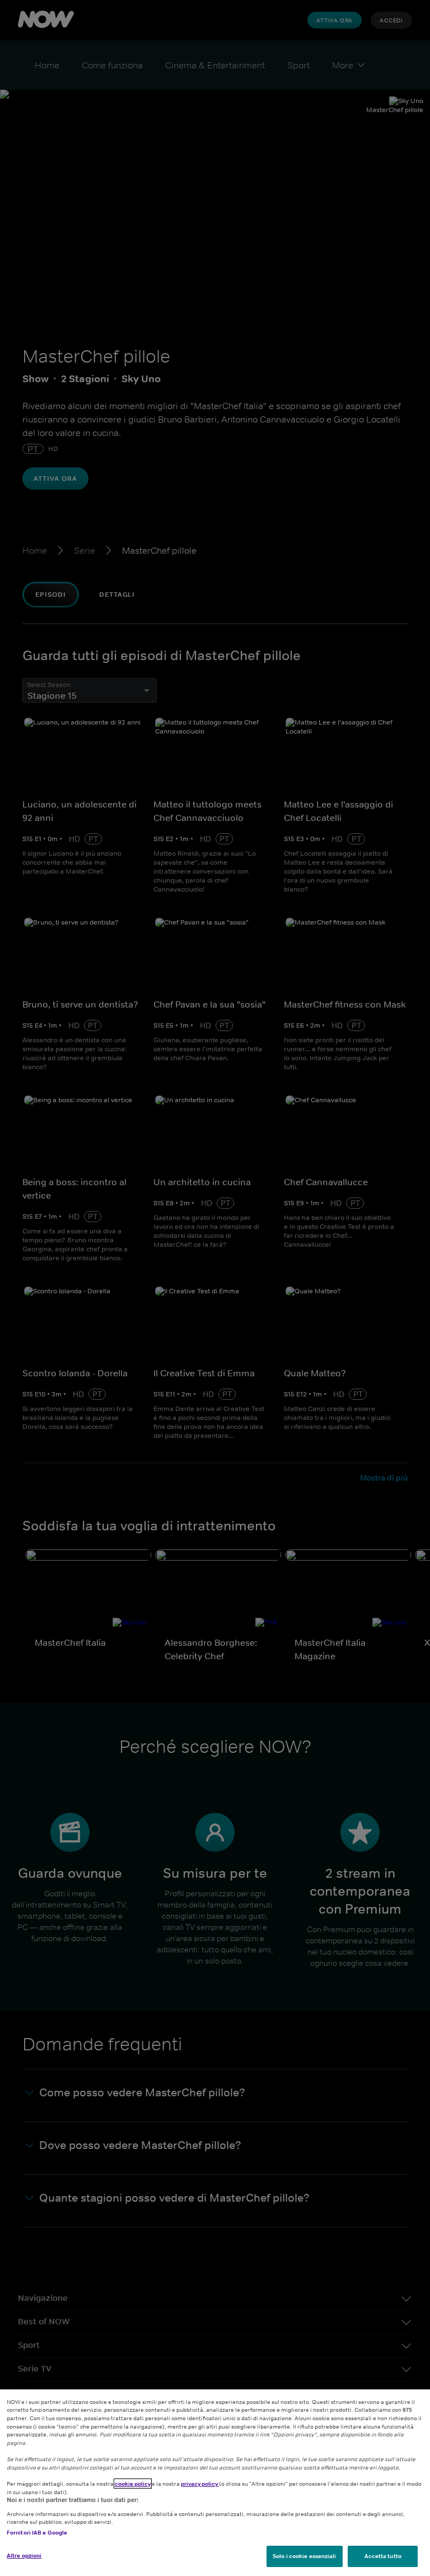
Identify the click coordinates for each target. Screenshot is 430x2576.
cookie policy (133, 2484)
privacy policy (200, 2484)
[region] (215, 2483)
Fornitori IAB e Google (37, 2532)
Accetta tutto (383, 2556)
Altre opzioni (24, 2555)
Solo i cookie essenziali (304, 2556)
